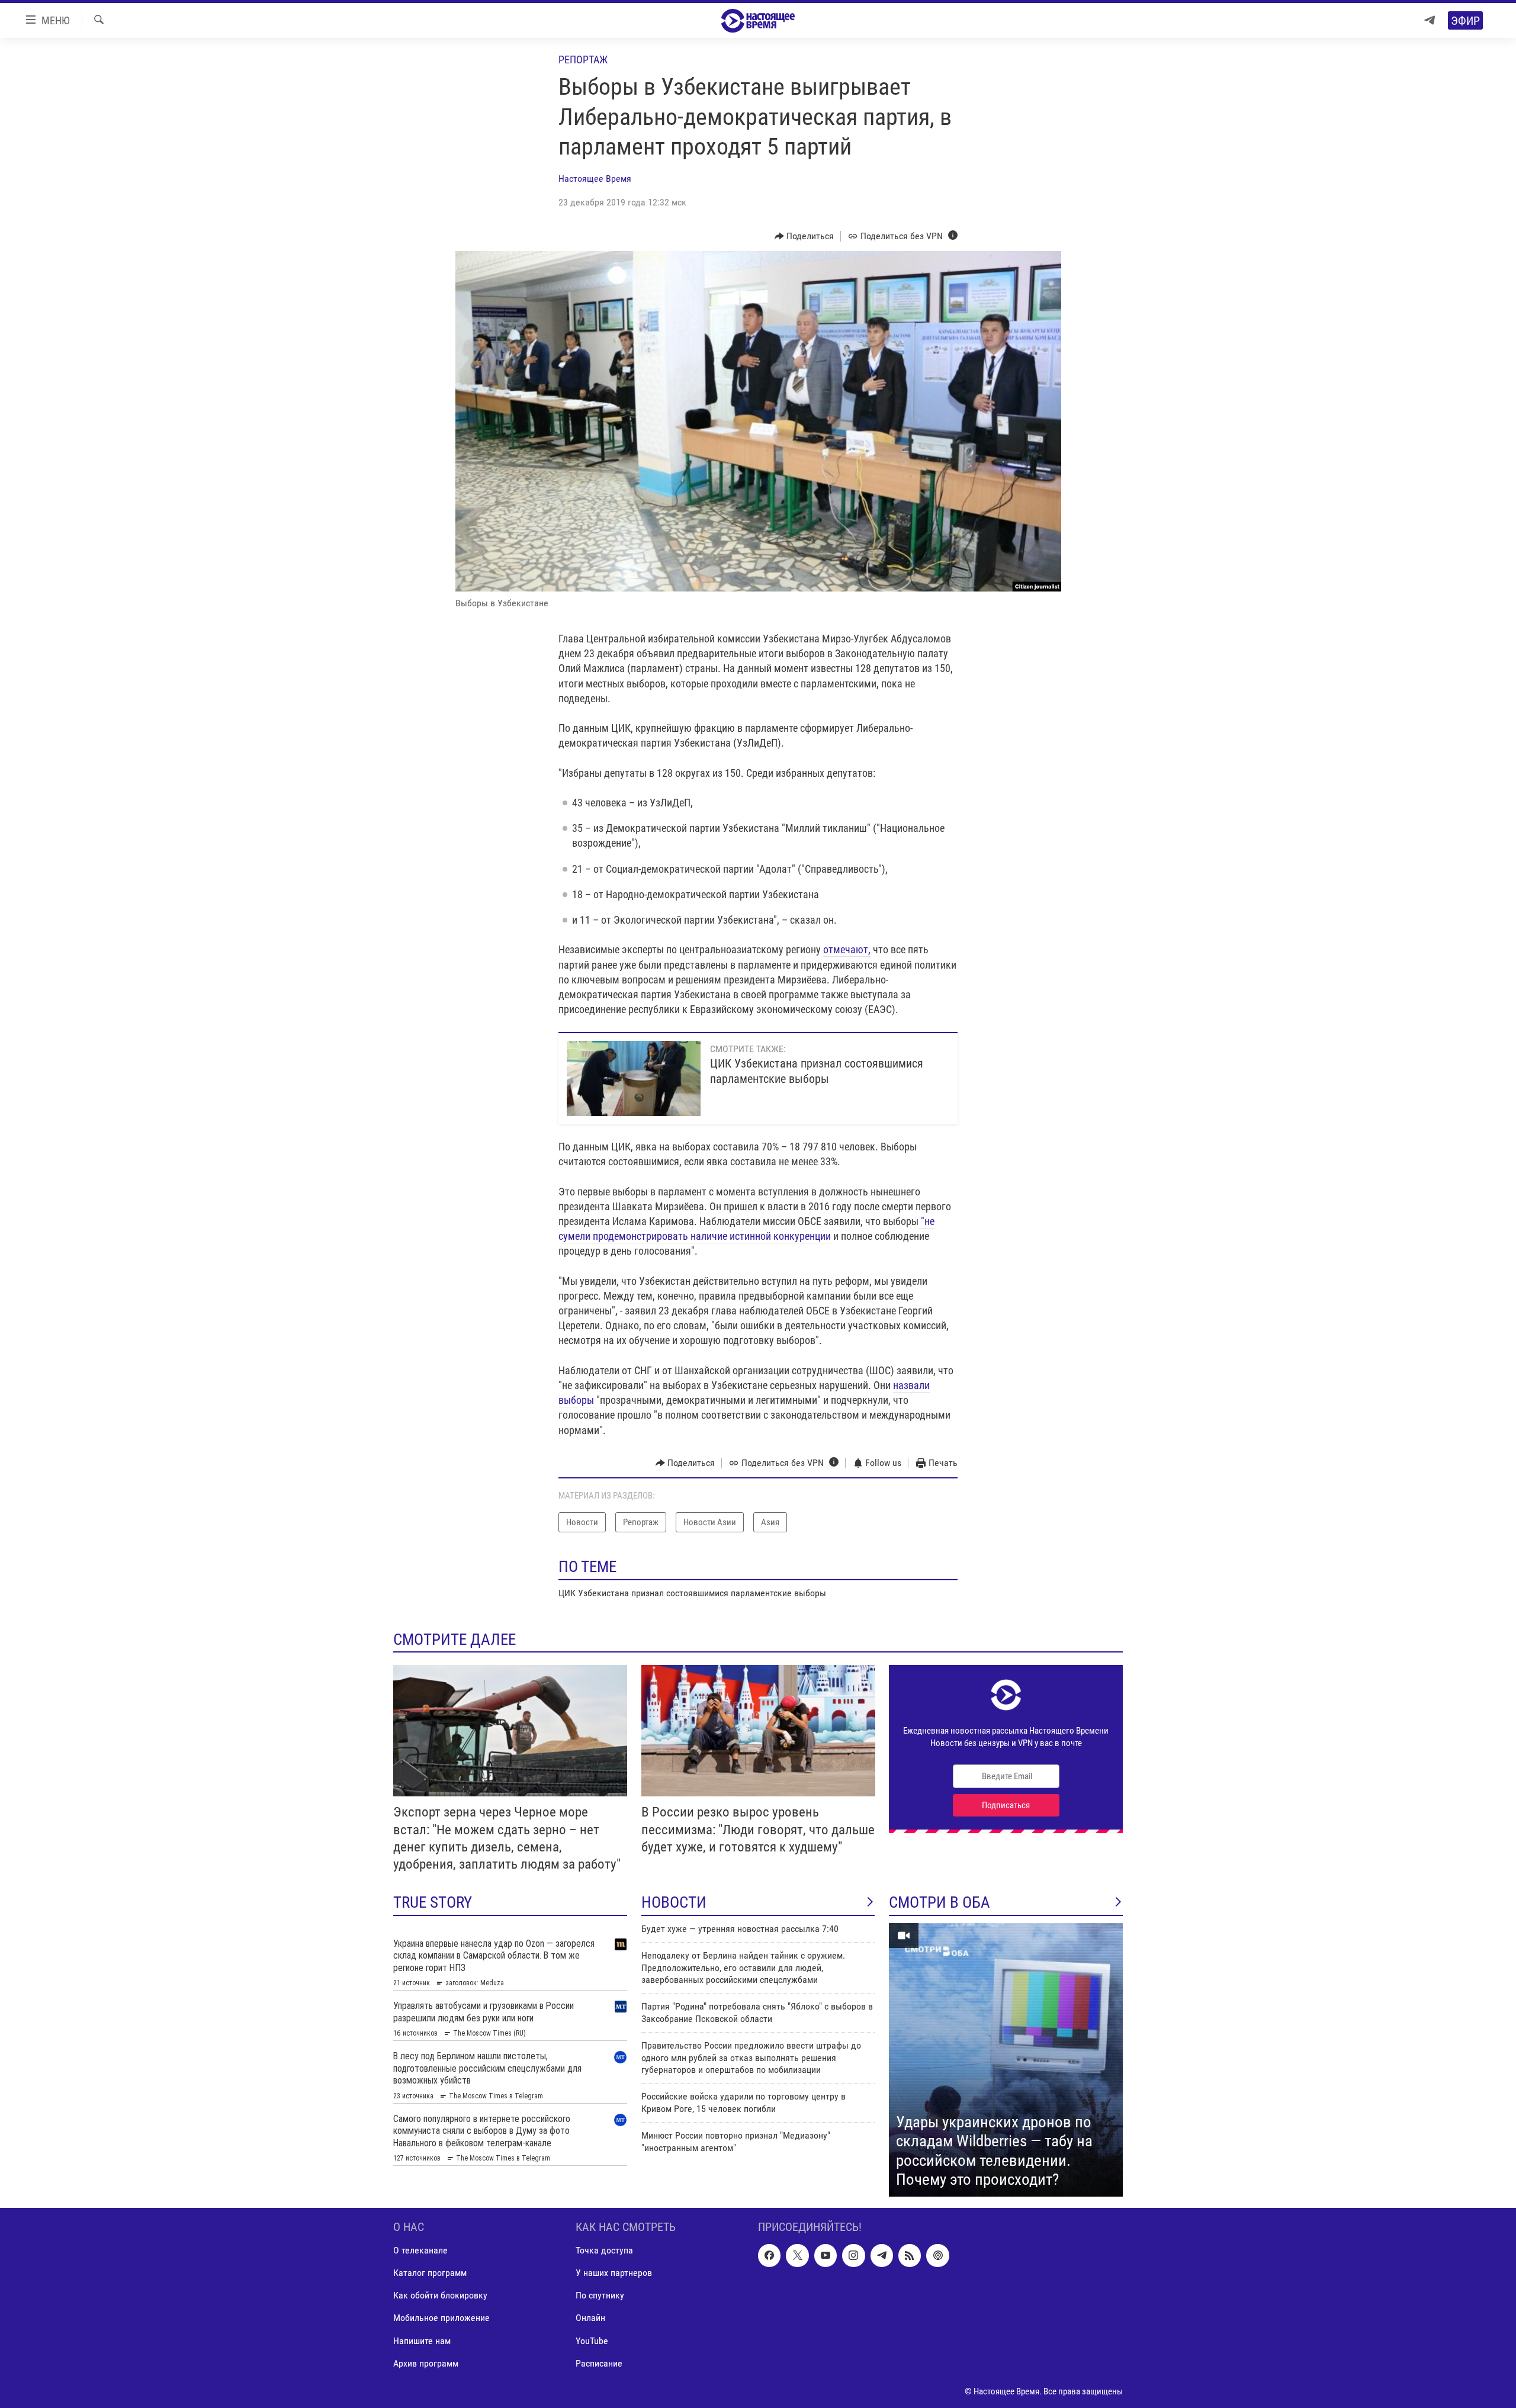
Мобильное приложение (441, 2318)
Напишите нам (422, 2340)
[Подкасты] (937, 2255)
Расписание (599, 2363)
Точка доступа (604, 2250)
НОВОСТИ (674, 1902)
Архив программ (426, 2363)
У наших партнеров (614, 2273)
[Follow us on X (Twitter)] (797, 2255)
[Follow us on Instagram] (853, 2255)
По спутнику (600, 2295)
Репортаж (583, 60)
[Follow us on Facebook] (769, 2255)
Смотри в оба (940, 1902)
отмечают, (847, 949)
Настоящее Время (595, 179)
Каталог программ (430, 2273)
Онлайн (590, 2318)
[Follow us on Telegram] (882, 2255)
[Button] (804, 236)
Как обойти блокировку (440, 2295)
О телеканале (420, 2250)
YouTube (592, 2340)
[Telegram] (1430, 20)
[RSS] (910, 2255)
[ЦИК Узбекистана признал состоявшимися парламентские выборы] (634, 1078)
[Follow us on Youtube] (826, 2255)
